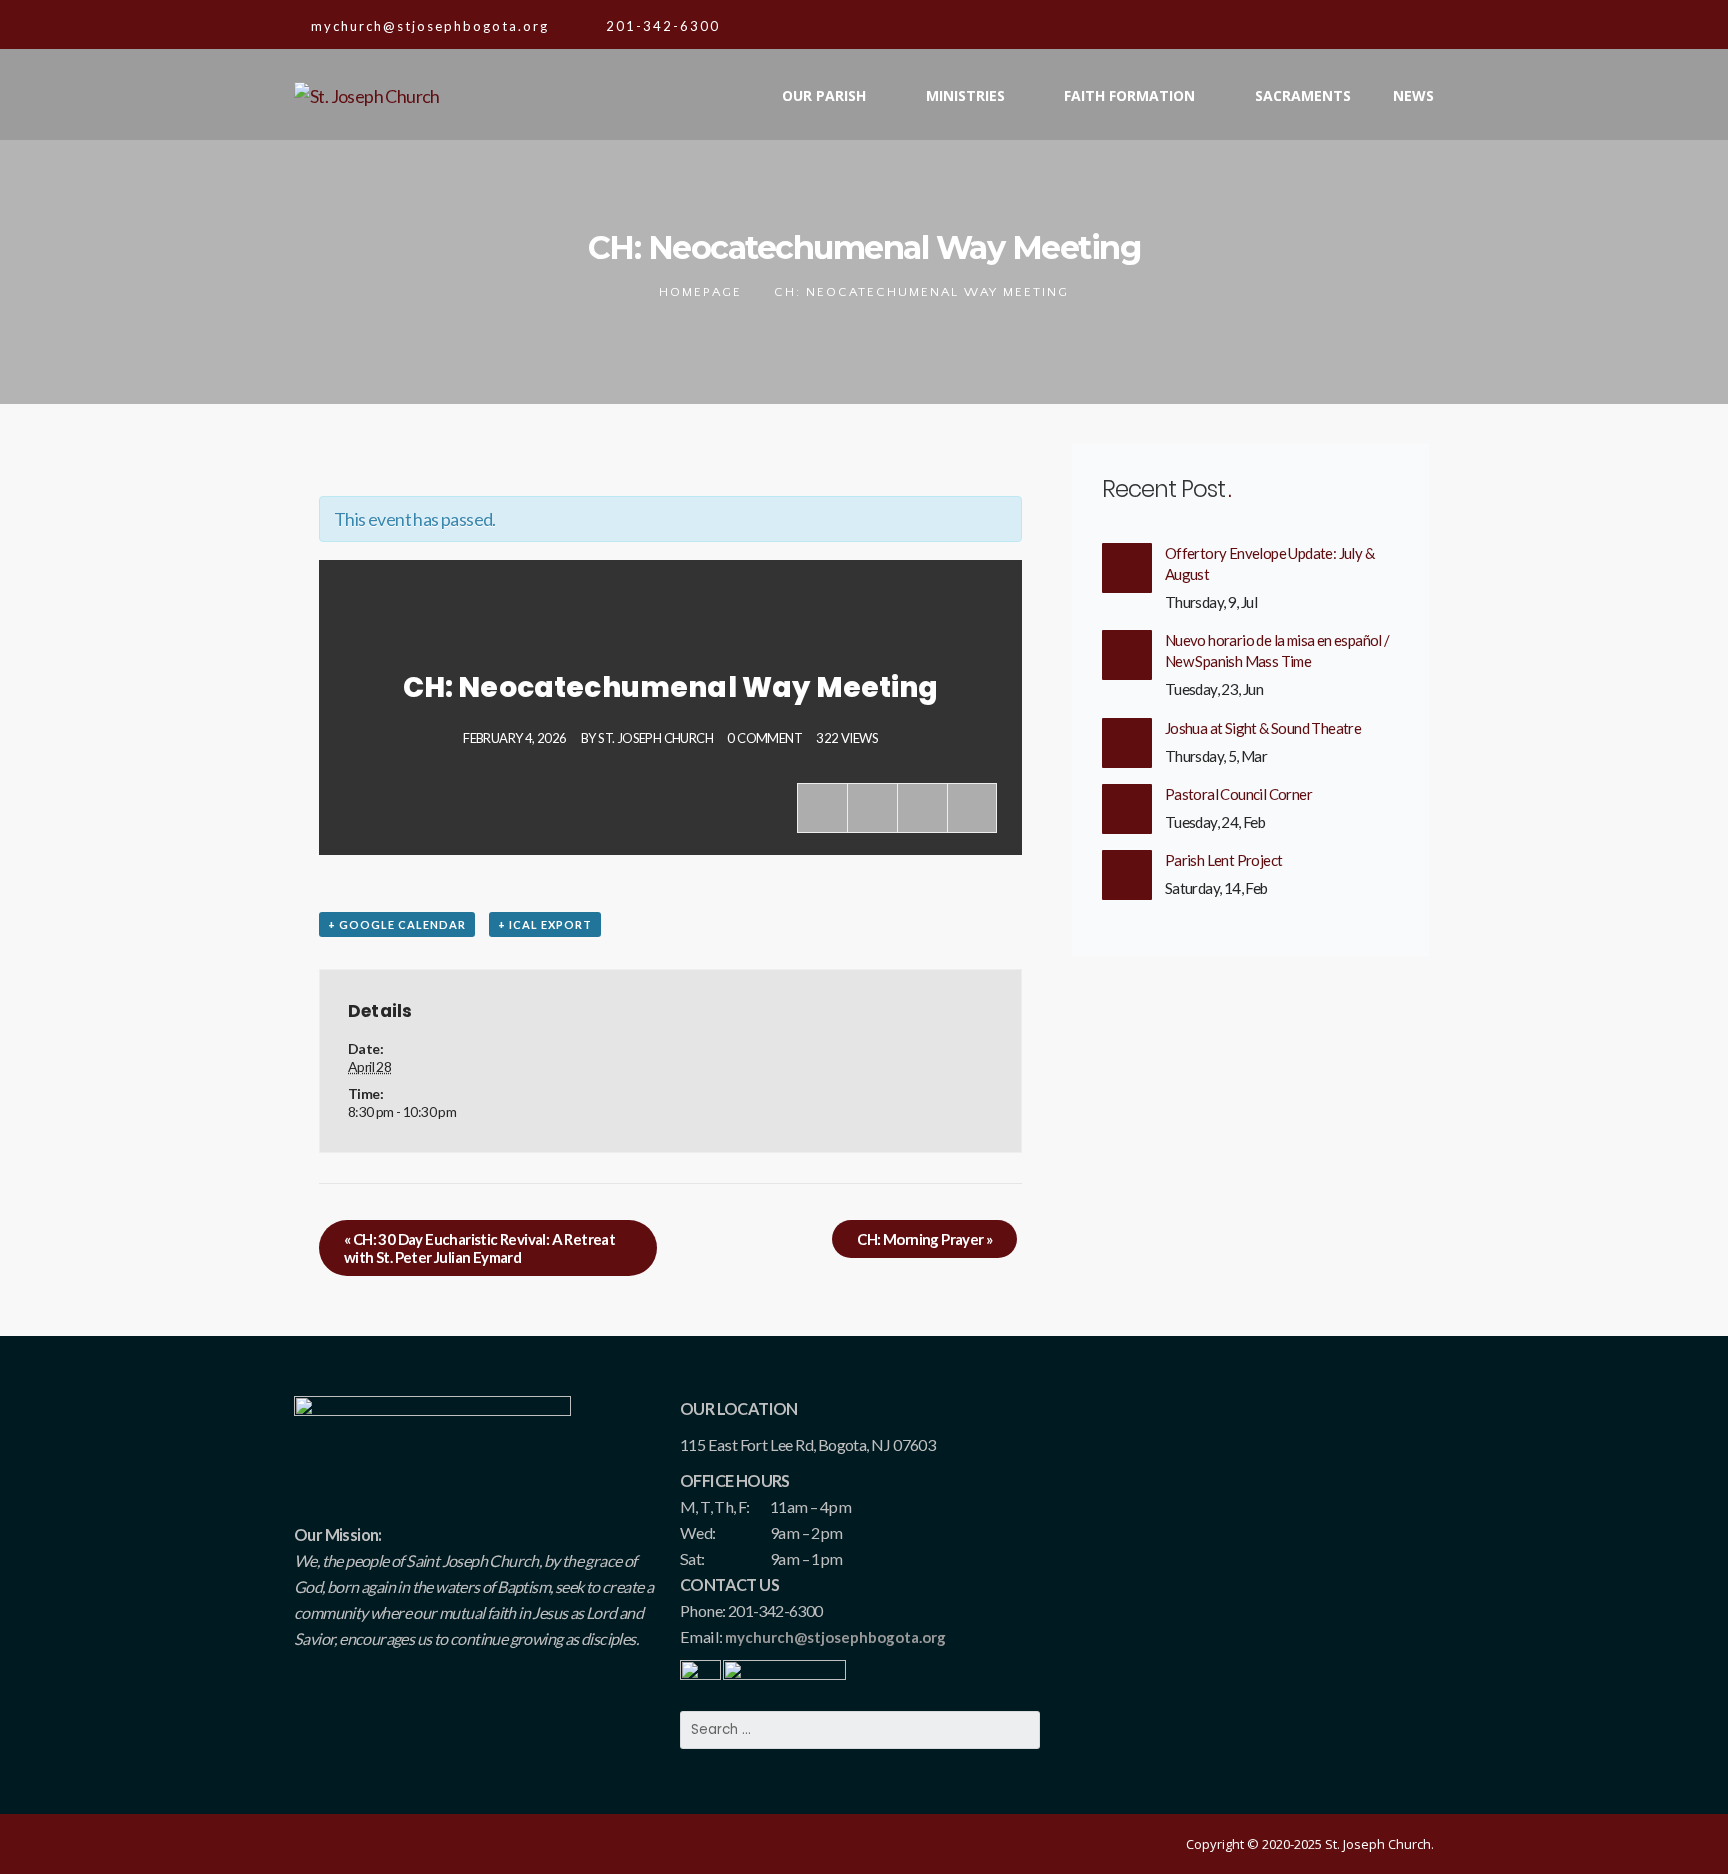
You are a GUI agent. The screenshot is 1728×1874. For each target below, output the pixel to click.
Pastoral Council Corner (1238, 794)
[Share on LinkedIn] (972, 808)
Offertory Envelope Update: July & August (1269, 563)
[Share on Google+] (922, 808)
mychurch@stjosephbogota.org (835, 1637)
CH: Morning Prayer (924, 1239)
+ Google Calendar (397, 924)
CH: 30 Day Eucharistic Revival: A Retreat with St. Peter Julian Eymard (479, 1248)
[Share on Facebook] (822, 808)
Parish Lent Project (1224, 860)
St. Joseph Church (655, 738)
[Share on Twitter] (872, 808)
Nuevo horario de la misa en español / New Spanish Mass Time (1277, 650)
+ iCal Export (545, 924)
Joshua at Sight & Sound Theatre (1263, 728)
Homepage (700, 292)
